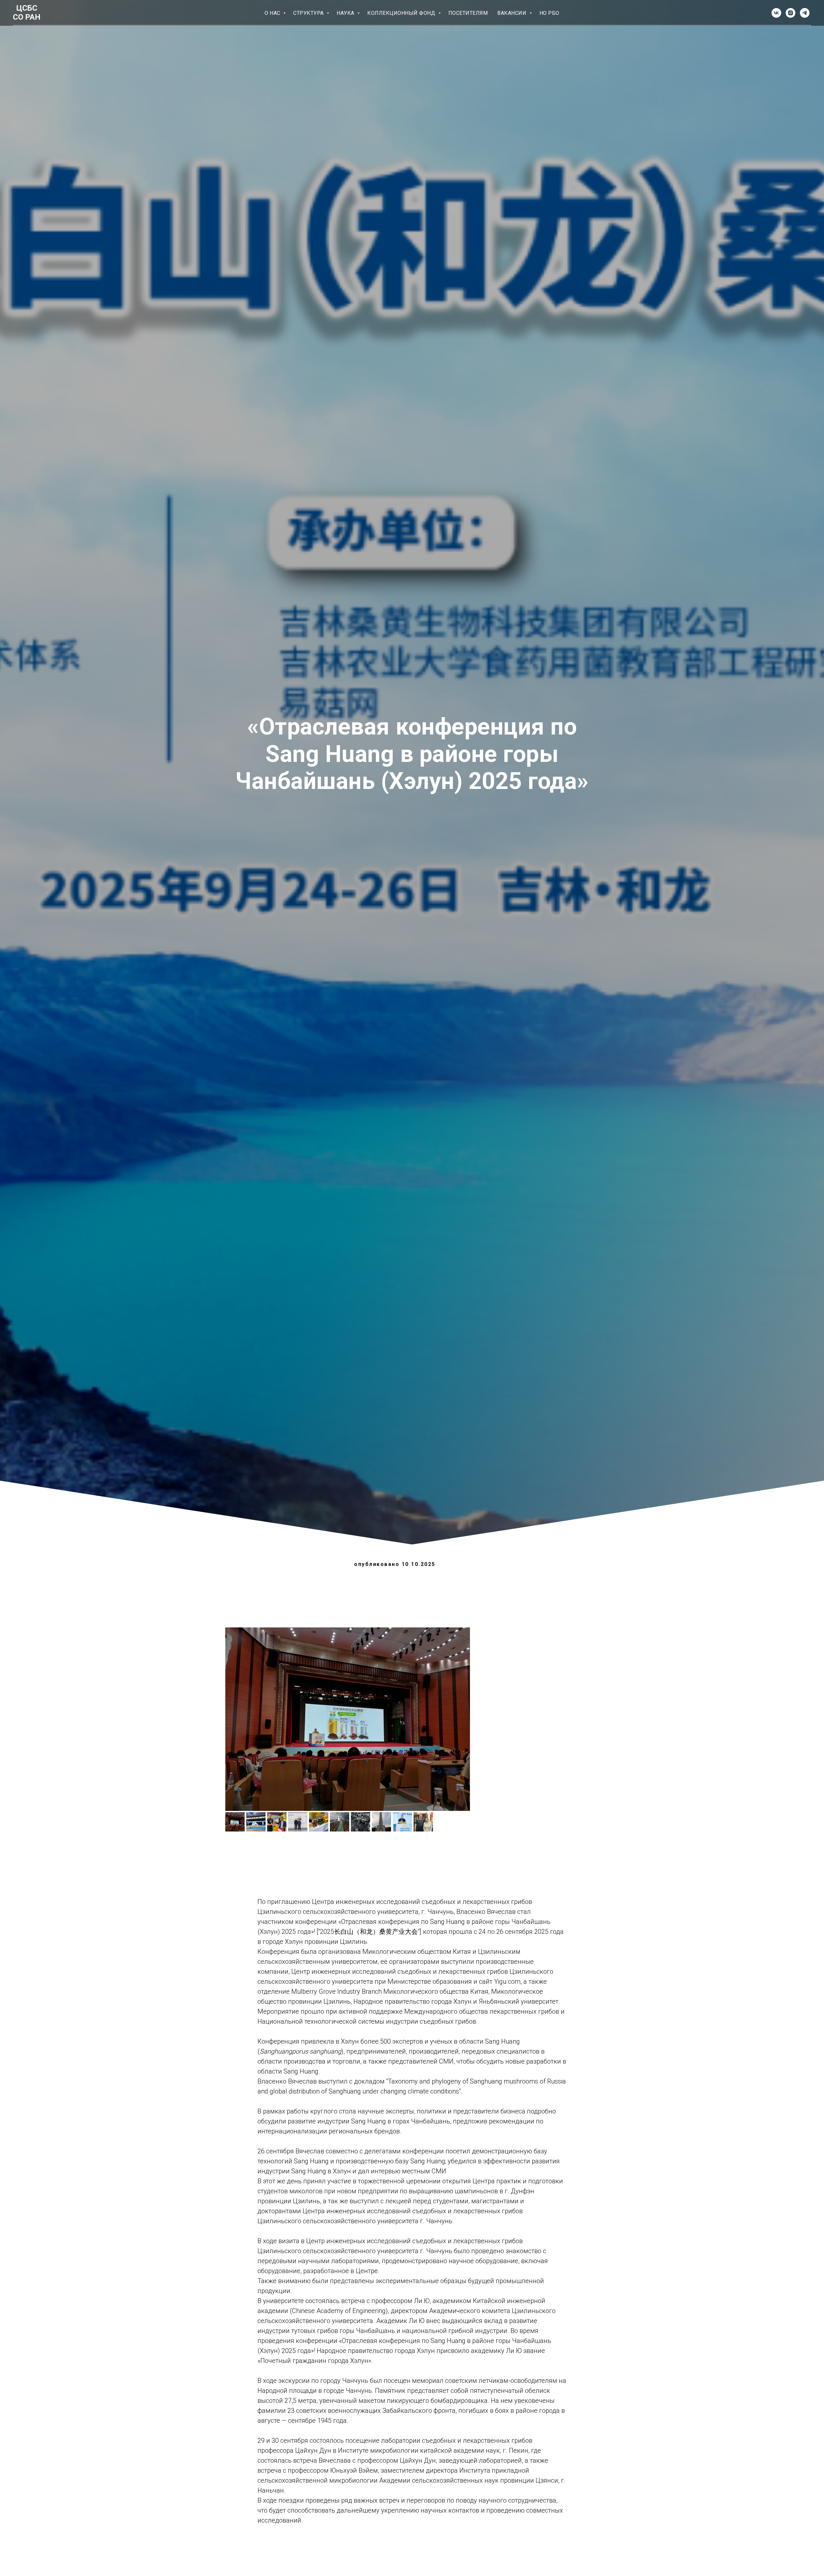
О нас (273, 13)
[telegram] (805, 13)
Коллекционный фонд (402, 13)
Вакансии (513, 13)
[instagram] (791, 13)
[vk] (776, 13)
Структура (309, 13)
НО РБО (549, 13)
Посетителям (468, 13)
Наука (346, 13)
